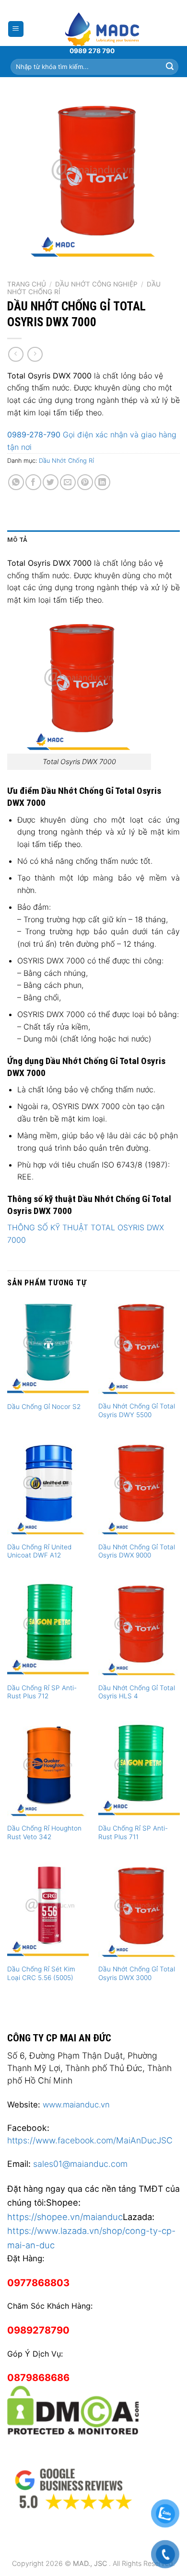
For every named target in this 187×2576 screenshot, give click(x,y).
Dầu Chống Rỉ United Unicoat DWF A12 (39, 1551)
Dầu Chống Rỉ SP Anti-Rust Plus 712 (42, 1692)
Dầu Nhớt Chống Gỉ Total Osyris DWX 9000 (137, 1551)
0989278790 (38, 2330)
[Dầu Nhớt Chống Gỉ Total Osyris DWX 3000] (139, 1911)
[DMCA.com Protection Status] (73, 2409)
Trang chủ (27, 284)
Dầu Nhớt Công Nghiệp (96, 284)
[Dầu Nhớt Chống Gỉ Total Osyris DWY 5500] (139, 1347)
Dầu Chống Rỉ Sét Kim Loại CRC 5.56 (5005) (41, 1973)
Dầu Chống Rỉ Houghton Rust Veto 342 (44, 1832)
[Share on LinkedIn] (102, 482)
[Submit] (170, 67)
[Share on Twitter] (51, 482)
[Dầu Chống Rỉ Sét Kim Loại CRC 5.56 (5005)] (48, 1911)
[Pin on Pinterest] (85, 482)
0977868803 (38, 2283)
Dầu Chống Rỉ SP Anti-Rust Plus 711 (133, 1832)
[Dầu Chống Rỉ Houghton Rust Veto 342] (48, 1770)
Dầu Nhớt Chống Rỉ (66, 461)
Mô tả (17, 540)
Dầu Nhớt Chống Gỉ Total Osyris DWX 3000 (137, 1973)
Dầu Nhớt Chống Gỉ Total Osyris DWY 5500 (137, 1410)
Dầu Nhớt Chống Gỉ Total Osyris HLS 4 (137, 1692)
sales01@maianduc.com (80, 2164)
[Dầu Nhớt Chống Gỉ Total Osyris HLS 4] (139, 1629)
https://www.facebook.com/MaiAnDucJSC (90, 2140)
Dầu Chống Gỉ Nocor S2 (44, 1407)
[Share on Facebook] (33, 482)
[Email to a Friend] (68, 482)
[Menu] (16, 29)
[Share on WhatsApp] (16, 482)
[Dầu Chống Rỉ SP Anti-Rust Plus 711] (139, 1770)
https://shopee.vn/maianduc (65, 2217)
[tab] (93, 540)
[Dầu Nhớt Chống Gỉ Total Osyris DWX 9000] (139, 1488)
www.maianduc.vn (76, 2105)
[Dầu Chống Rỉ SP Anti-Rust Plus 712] (48, 1629)
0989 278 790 (92, 51)
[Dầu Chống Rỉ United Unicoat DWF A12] (48, 1488)
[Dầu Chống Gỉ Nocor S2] (48, 1347)
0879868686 (38, 2378)
